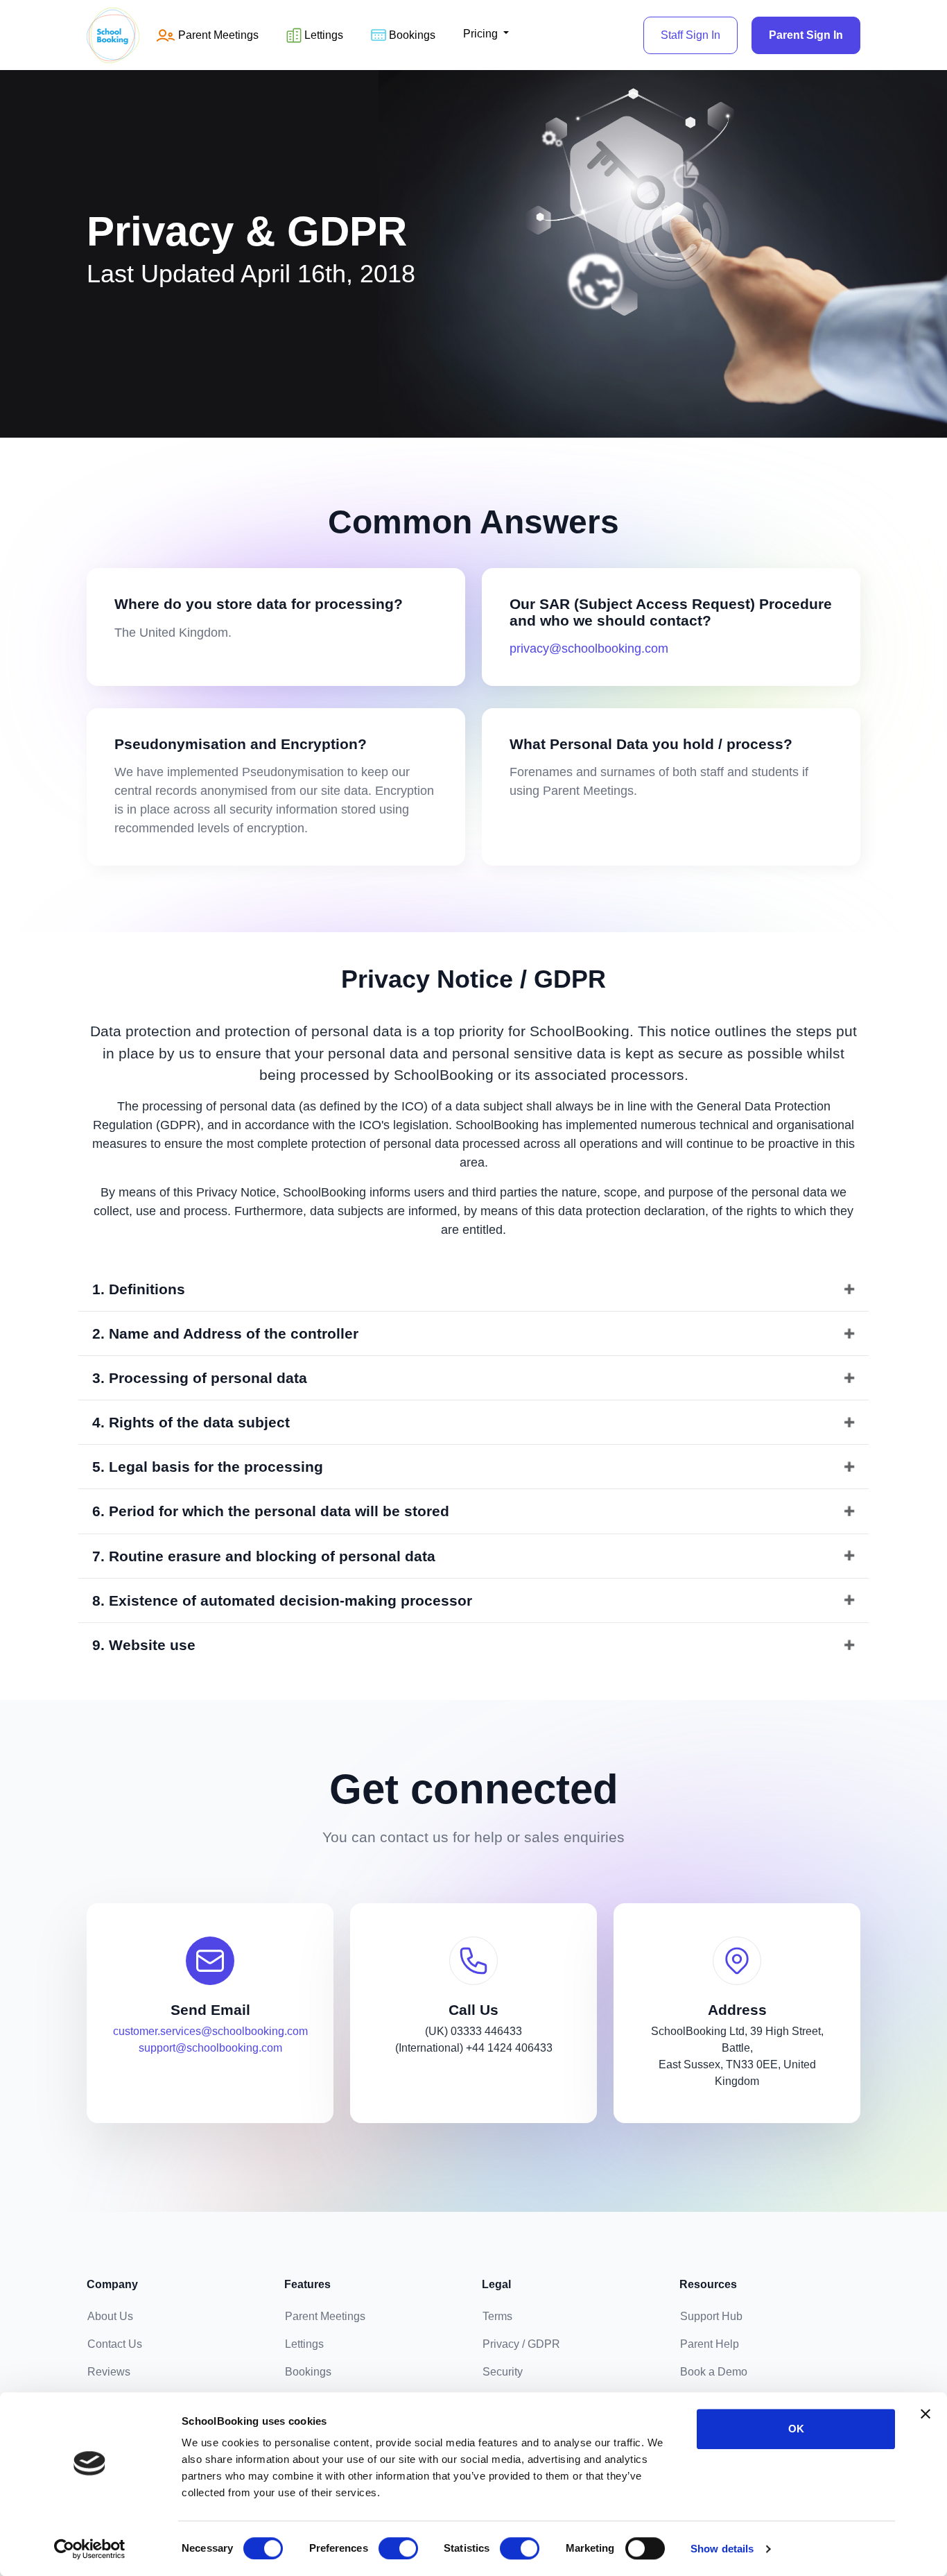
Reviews (109, 2372)
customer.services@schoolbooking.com (210, 2031)
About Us (110, 2316)
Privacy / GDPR (521, 2344)
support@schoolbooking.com (210, 2048)
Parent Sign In (806, 35)
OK (796, 2429)
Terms (497, 2316)
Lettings (324, 35)
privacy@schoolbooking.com (589, 649)
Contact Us (115, 2344)
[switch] (398, 2548)
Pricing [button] (482, 34)
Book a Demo (714, 2372)
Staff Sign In (690, 35)
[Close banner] (926, 2414)
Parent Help (710, 2344)
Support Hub (711, 2316)
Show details (722, 2549)
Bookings (412, 35)
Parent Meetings (325, 2316)
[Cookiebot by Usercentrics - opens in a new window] (90, 2549)
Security (503, 2372)
